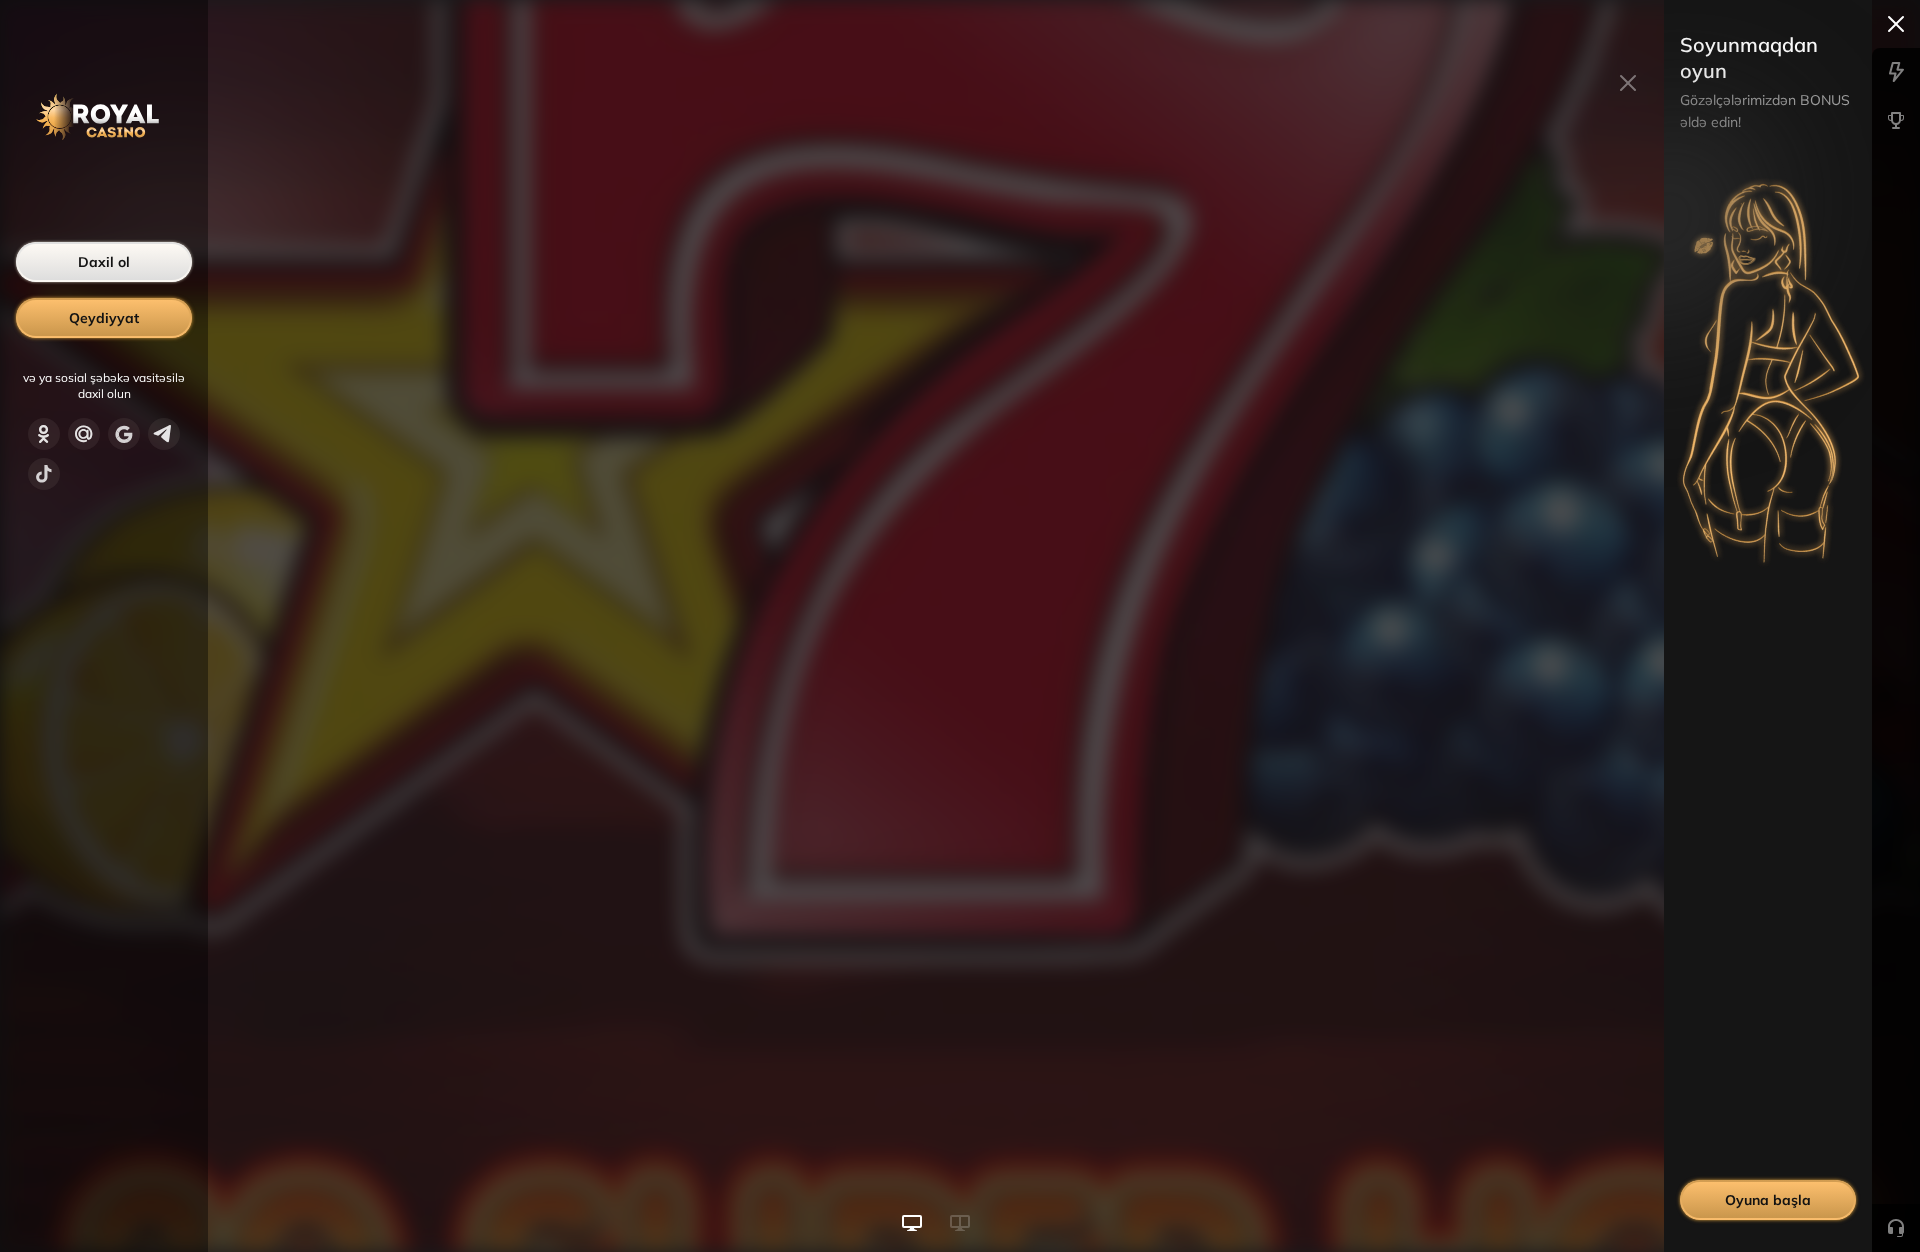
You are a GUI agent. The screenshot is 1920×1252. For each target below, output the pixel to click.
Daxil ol (104, 262)
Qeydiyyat (104, 318)
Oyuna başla (1768, 1200)
